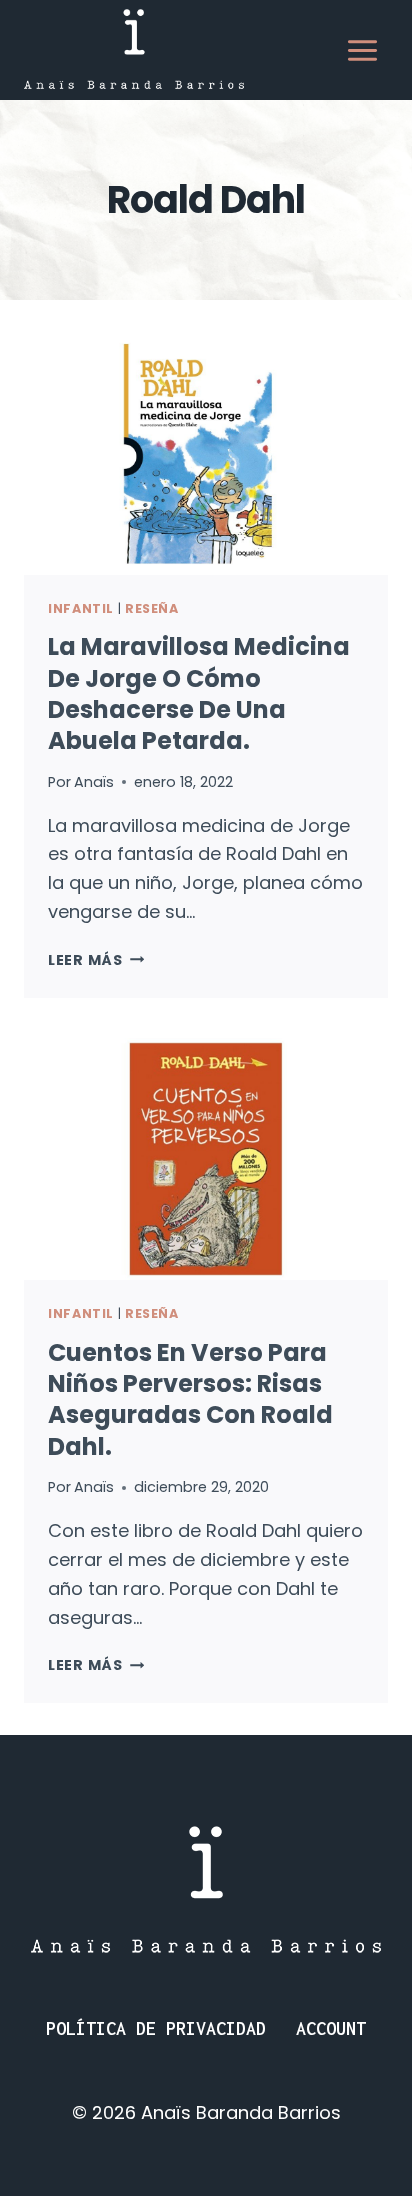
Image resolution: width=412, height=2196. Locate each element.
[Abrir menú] (362, 50)
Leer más (96, 960)
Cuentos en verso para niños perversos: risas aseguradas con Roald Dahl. (190, 1399)
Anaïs (94, 782)
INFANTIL (81, 608)
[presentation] (206, 453)
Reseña (152, 608)
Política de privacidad (156, 2028)
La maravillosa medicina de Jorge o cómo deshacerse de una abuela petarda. (199, 693)
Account (331, 2028)
